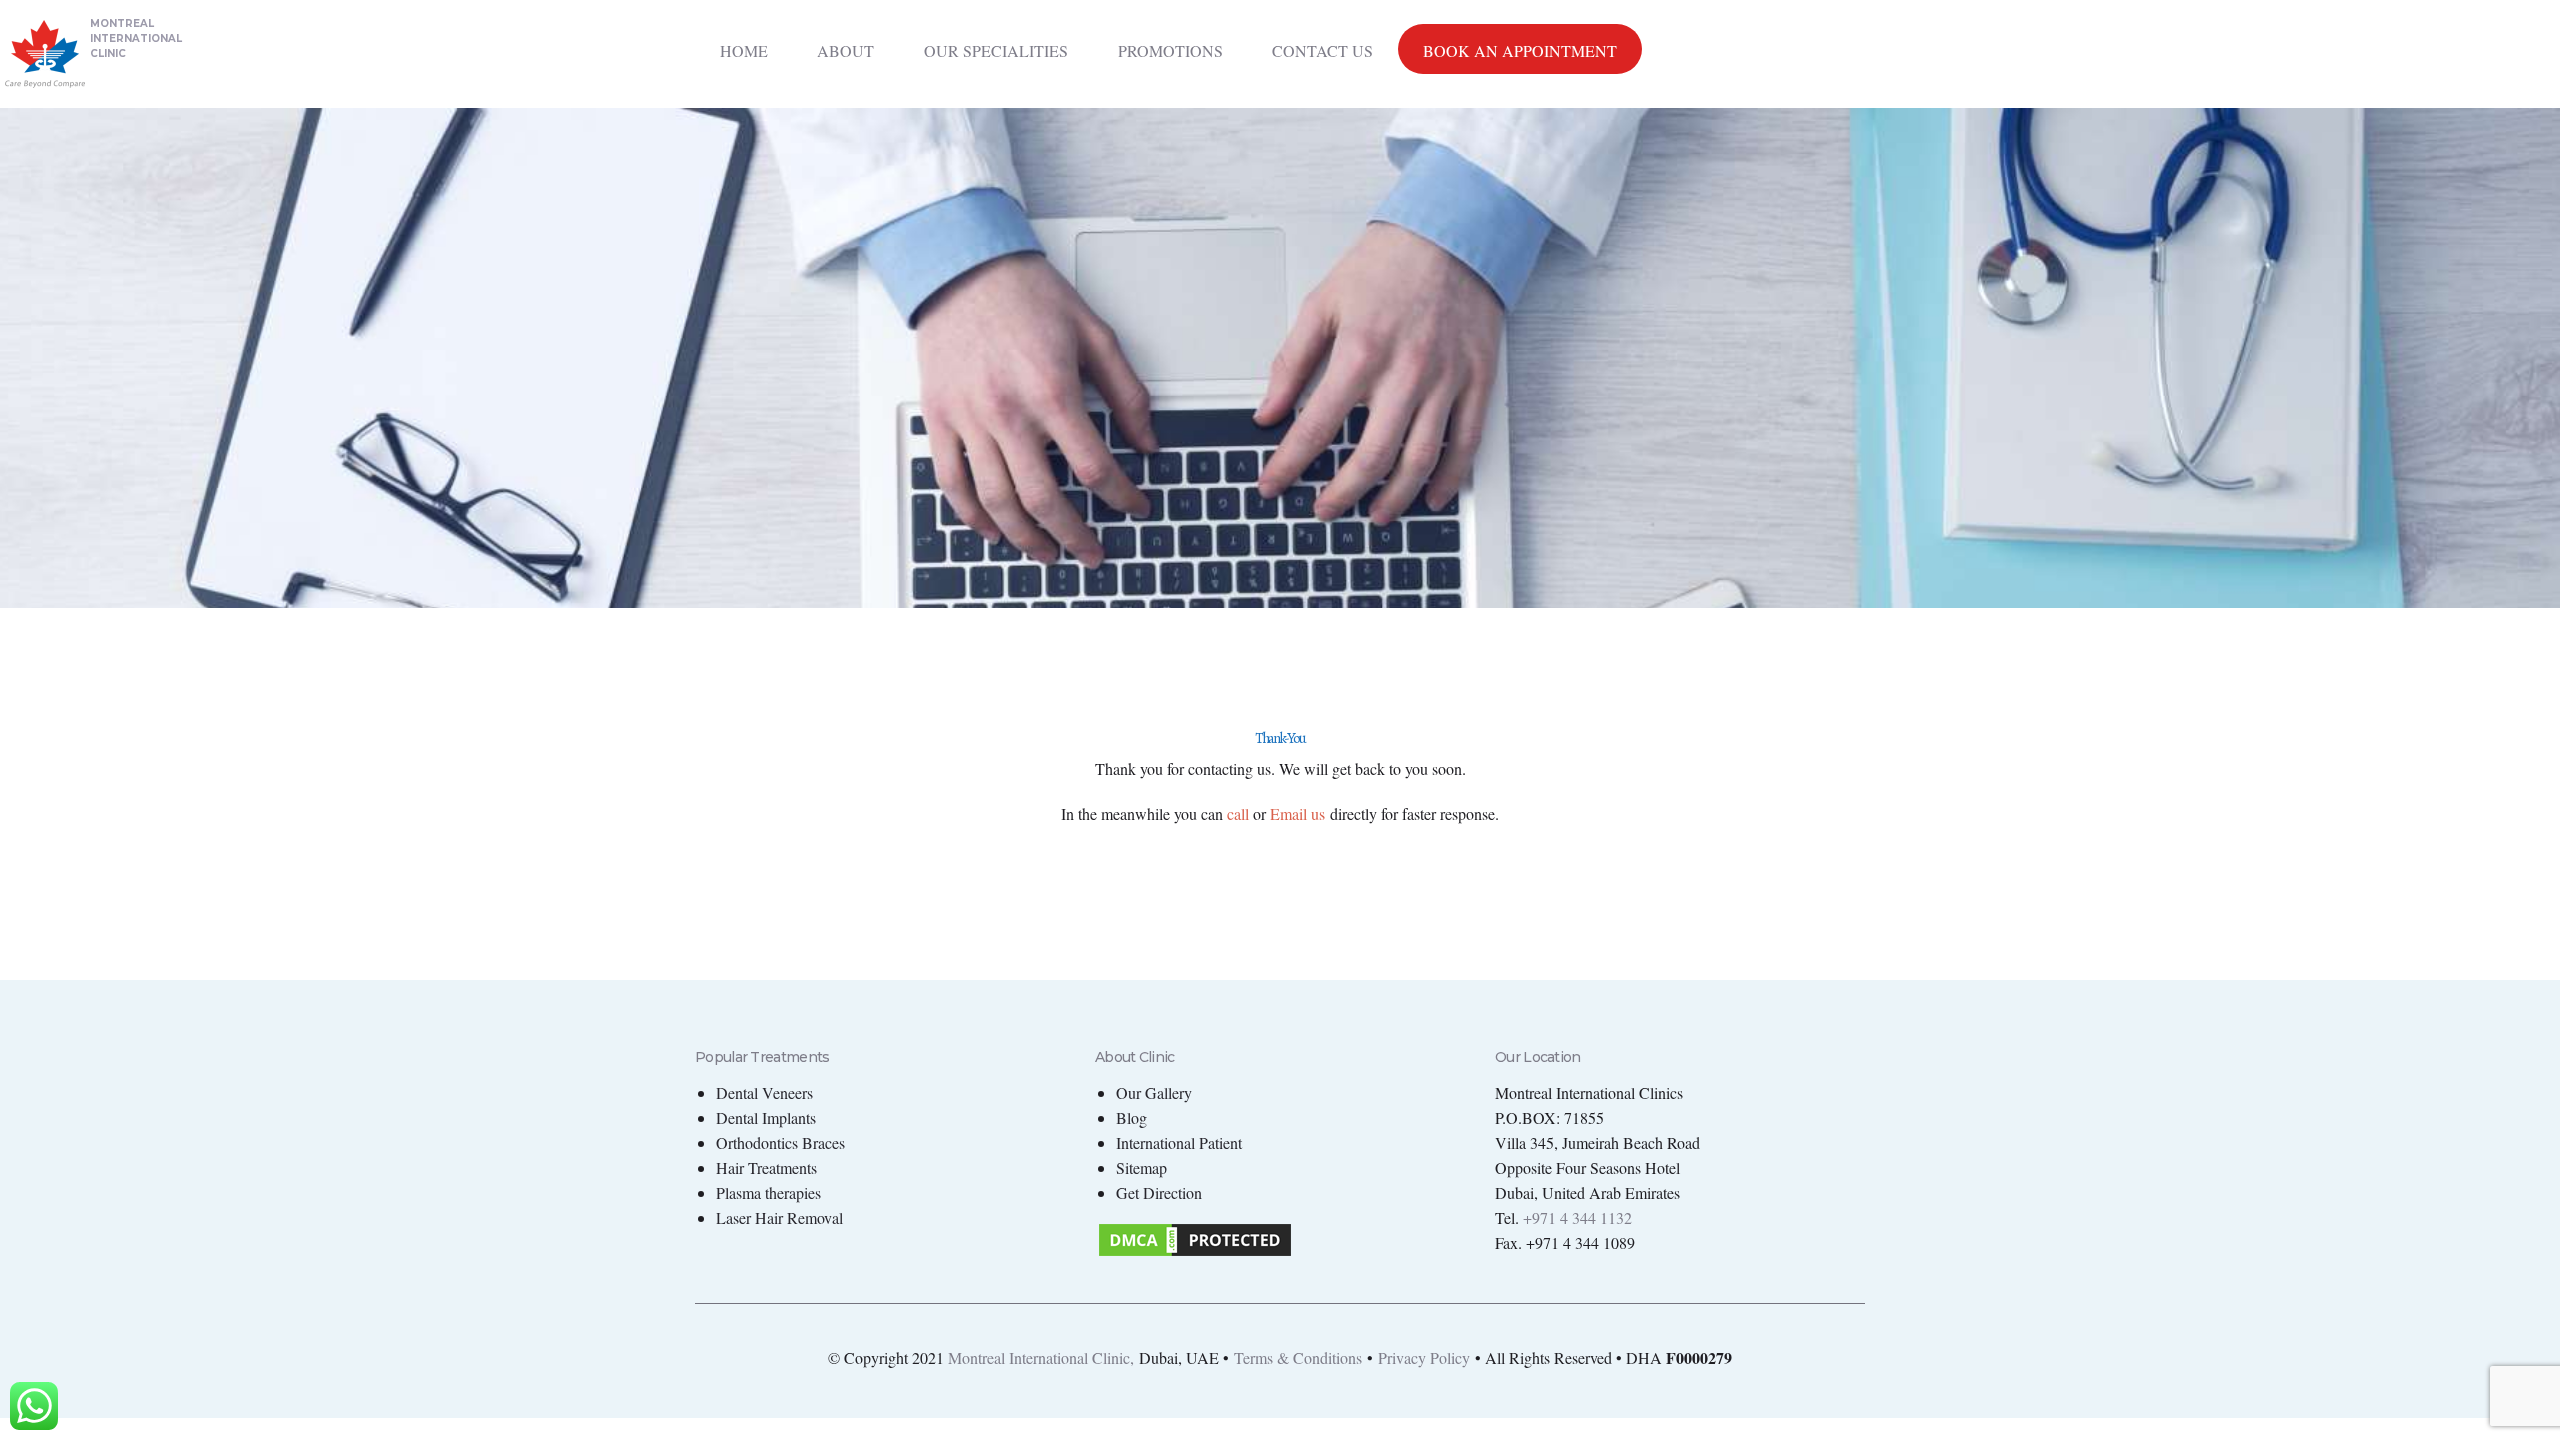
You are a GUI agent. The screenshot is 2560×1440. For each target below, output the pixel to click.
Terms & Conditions (1298, 1357)
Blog (1131, 1117)
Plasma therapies (768, 1192)
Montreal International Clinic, (1041, 1357)
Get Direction (1159, 1192)
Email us (1297, 813)
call (1238, 813)
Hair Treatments (766, 1167)
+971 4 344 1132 (1577, 1217)
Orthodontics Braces (780, 1142)
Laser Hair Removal (779, 1217)
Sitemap (1141, 1167)
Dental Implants (766, 1117)
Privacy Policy (1424, 1357)
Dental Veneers (764, 1092)
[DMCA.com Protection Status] (1195, 1232)
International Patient (1179, 1142)
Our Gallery (1154, 1092)
